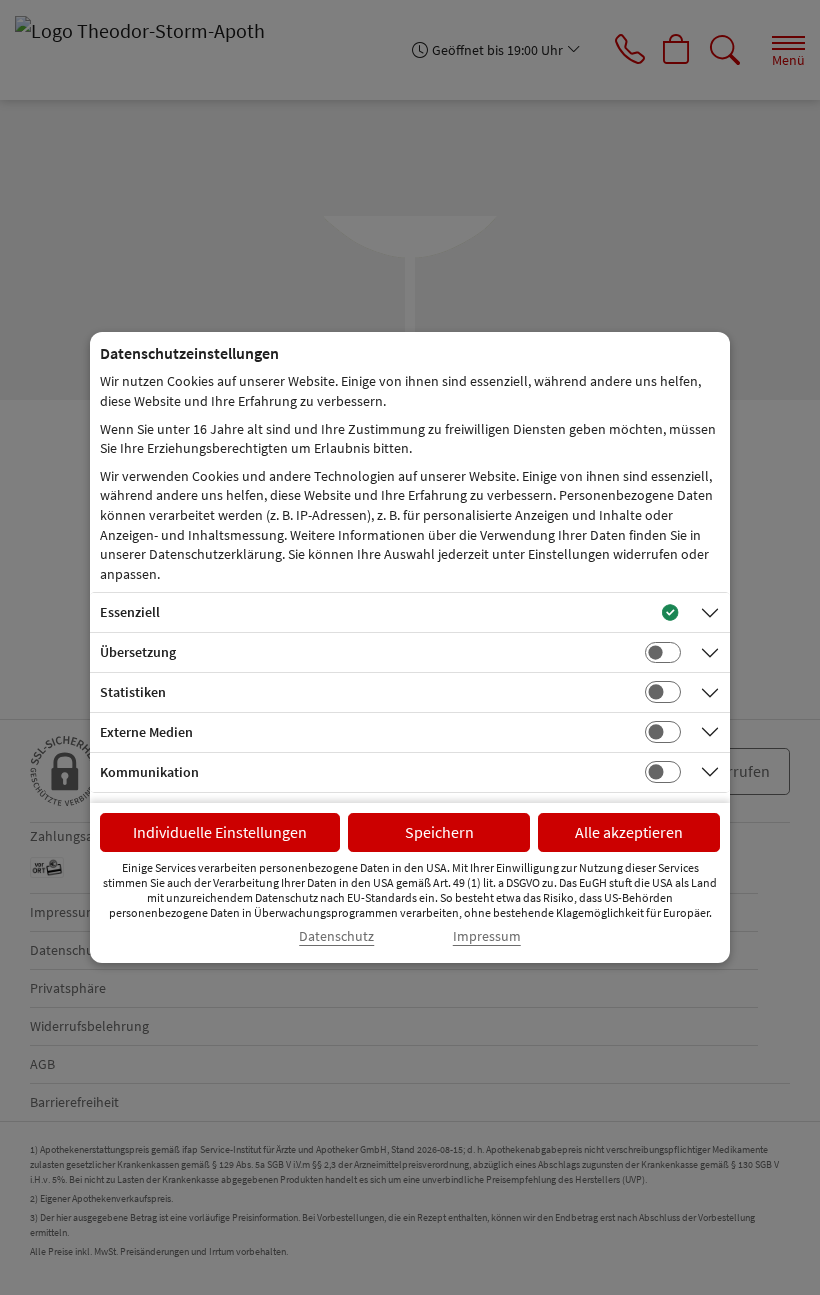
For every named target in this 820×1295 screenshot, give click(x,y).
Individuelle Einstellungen (220, 832)
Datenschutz (336, 936)
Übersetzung (138, 652)
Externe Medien (146, 732)
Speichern (439, 832)
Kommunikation (149, 772)
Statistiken (133, 692)
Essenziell (130, 612)
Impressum (487, 936)
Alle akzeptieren (629, 832)
